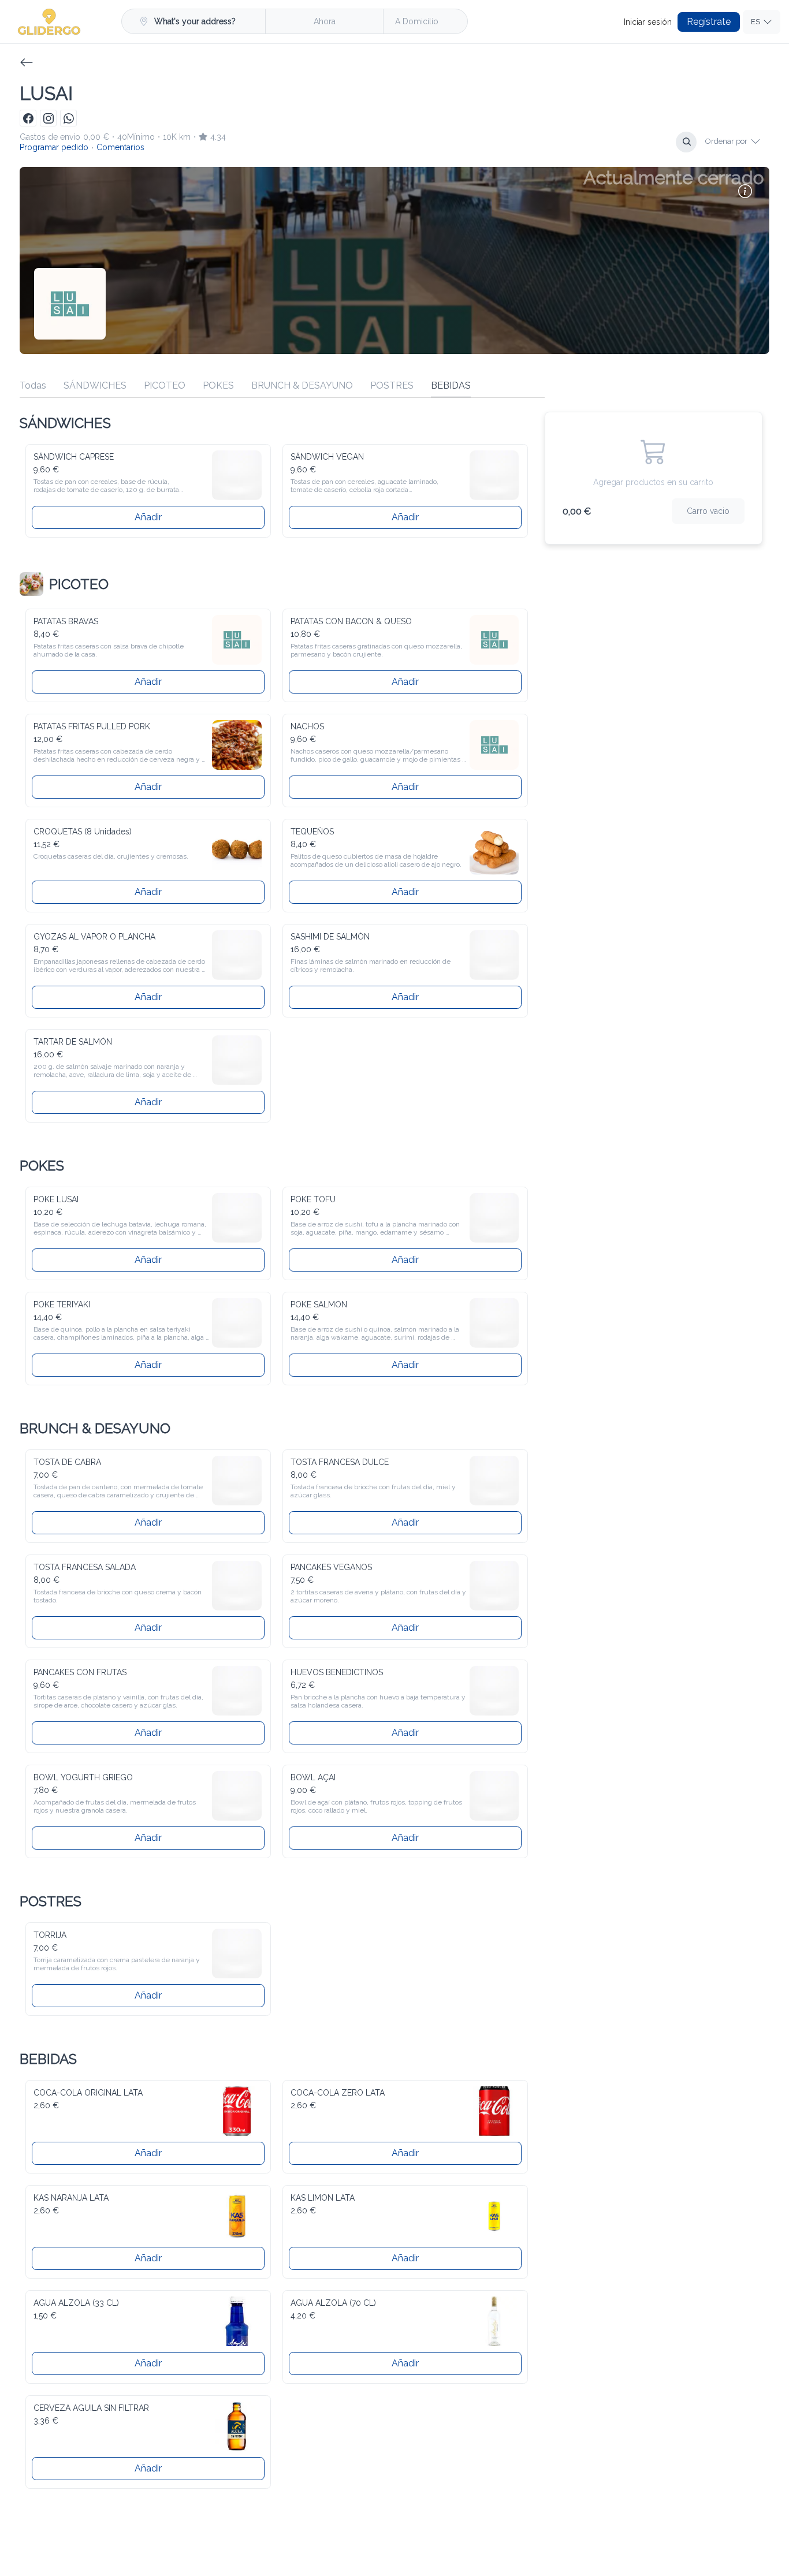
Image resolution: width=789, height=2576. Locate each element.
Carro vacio (710, 510)
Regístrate (713, 22)
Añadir (148, 515)
